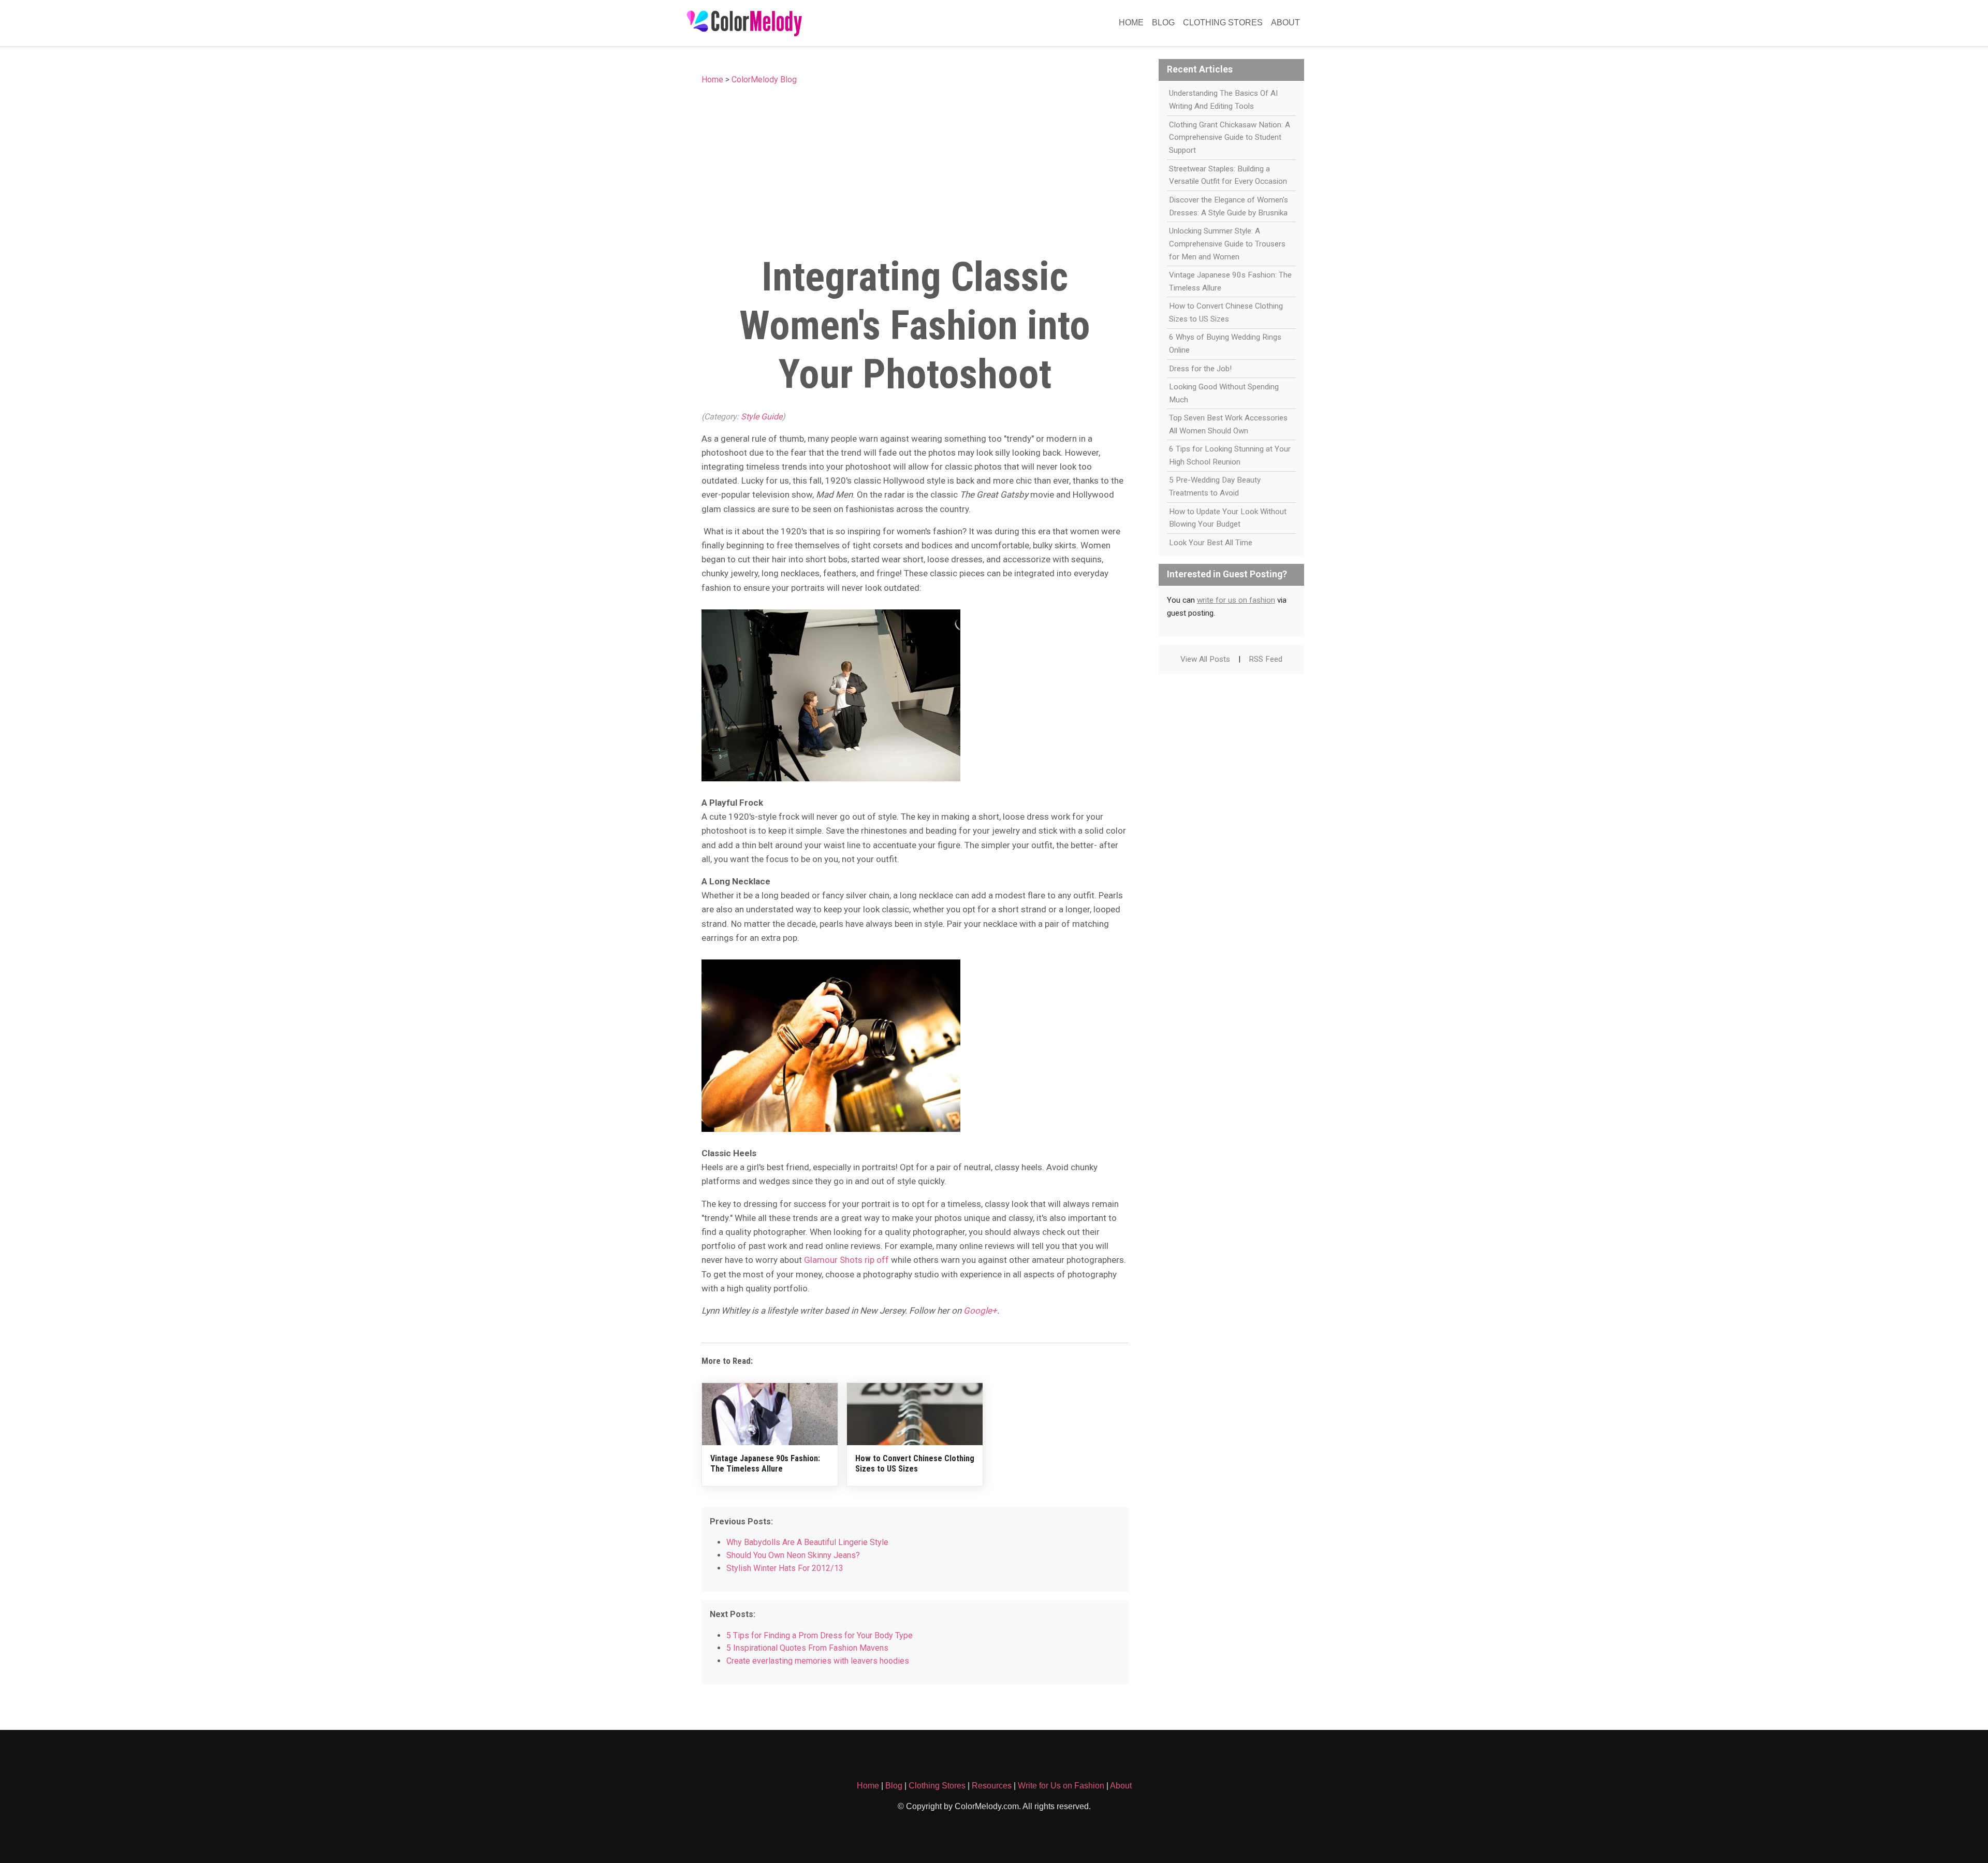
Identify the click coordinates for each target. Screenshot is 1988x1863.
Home (1131, 23)
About (1285, 23)
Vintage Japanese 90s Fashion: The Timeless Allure (765, 1463)
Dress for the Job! (1200, 369)
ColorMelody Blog (764, 79)
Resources (992, 1786)
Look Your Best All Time (1211, 543)
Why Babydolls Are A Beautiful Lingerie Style (807, 1542)
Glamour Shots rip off (846, 1260)
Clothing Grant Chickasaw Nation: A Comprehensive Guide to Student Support (1230, 138)
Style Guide (762, 417)
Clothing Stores (1223, 23)
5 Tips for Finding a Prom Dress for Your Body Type (820, 1635)
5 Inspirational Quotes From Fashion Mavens (807, 1648)
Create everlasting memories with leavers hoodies (818, 1661)
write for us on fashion (1236, 600)
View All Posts (1205, 659)
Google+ (980, 1311)
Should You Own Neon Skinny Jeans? (793, 1555)
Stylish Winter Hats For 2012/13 (785, 1568)
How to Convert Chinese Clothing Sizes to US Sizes (915, 1463)
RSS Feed (1266, 659)
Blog (1163, 23)
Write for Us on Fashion (1061, 1786)
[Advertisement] (915, 167)
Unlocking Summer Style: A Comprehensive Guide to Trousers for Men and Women (1227, 244)
